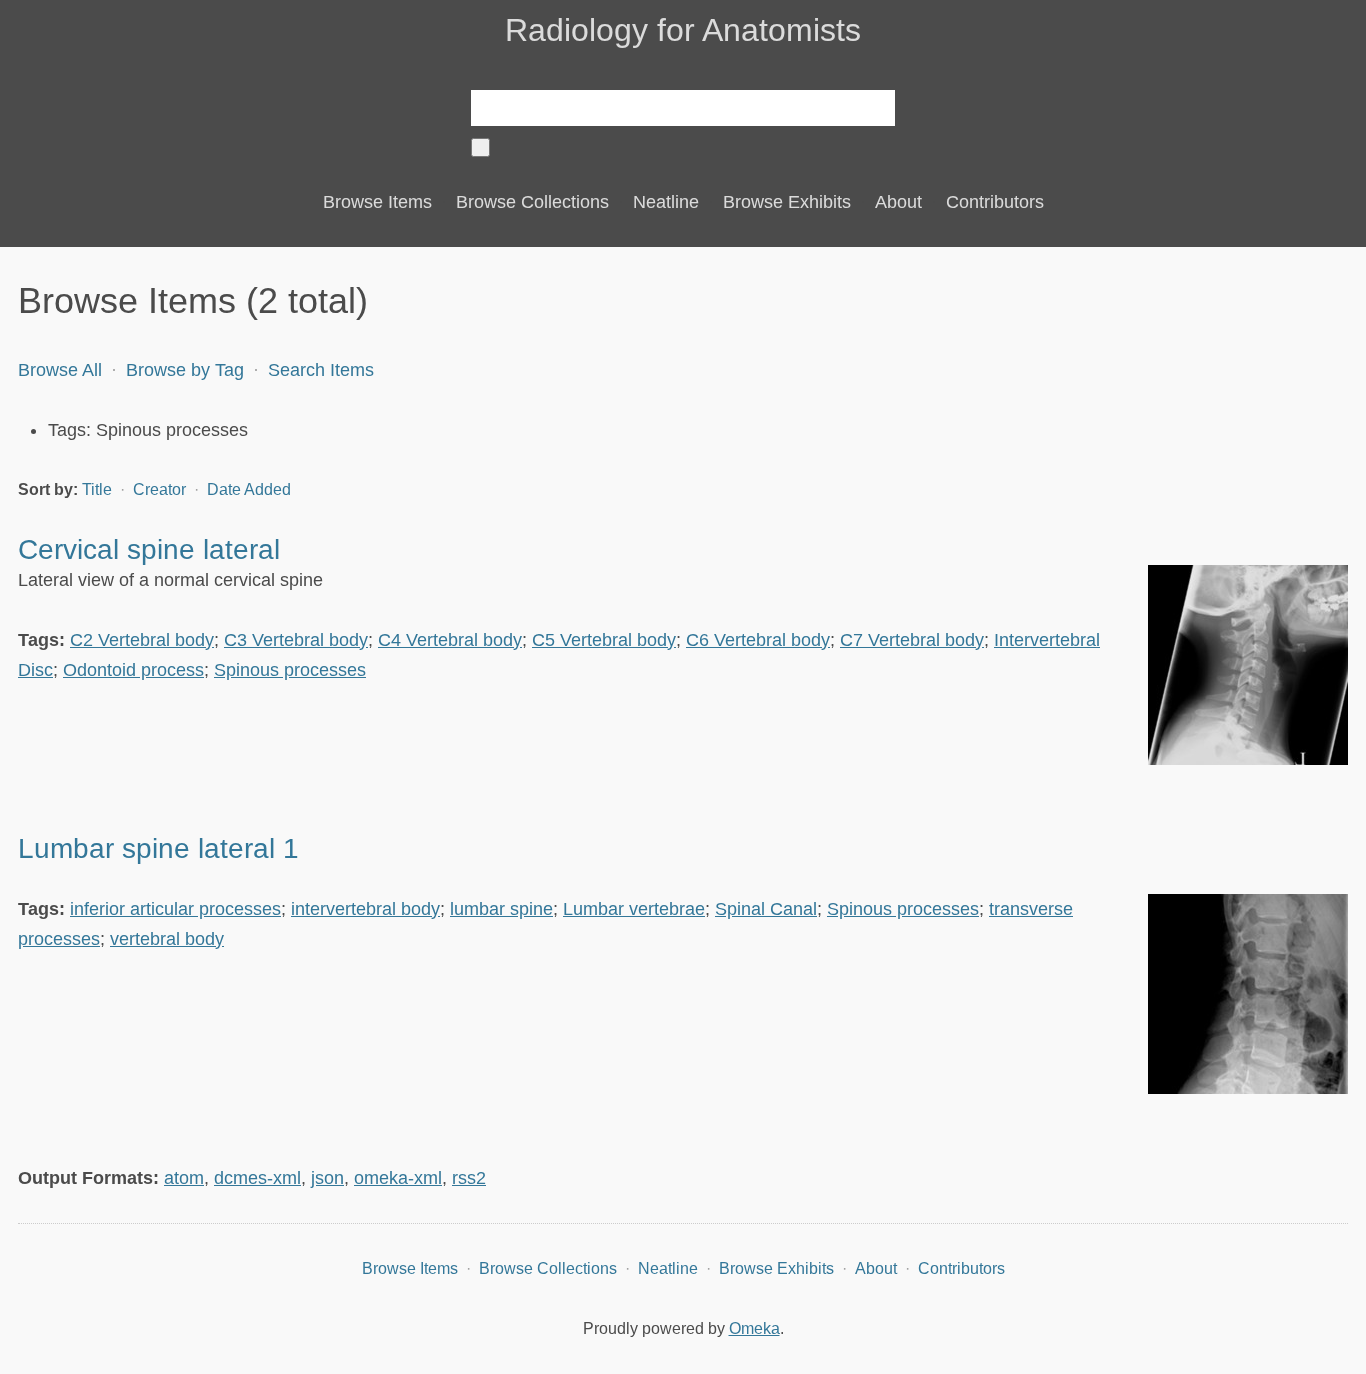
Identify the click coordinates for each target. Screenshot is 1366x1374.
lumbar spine (501, 909)
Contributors (995, 202)
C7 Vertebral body (912, 640)
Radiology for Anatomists (683, 30)
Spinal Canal (766, 909)
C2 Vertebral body (142, 640)
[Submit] (480, 147)
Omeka (754, 1328)
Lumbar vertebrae (634, 909)
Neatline (666, 202)
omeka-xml (398, 1178)
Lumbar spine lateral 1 (158, 848)
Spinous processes (290, 670)
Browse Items (377, 202)
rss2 (469, 1178)
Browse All (60, 370)
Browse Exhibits (787, 202)
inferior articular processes (175, 909)
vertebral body (167, 939)
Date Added (249, 489)
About (898, 202)
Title (99, 489)
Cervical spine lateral (149, 549)
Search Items (321, 370)
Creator (161, 489)
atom (184, 1178)
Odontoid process (133, 670)
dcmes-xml (257, 1178)
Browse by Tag (185, 370)
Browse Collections (532, 202)
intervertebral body (365, 909)
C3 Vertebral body (296, 640)
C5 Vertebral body (604, 640)
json (327, 1178)
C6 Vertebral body (758, 640)
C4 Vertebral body (450, 640)
